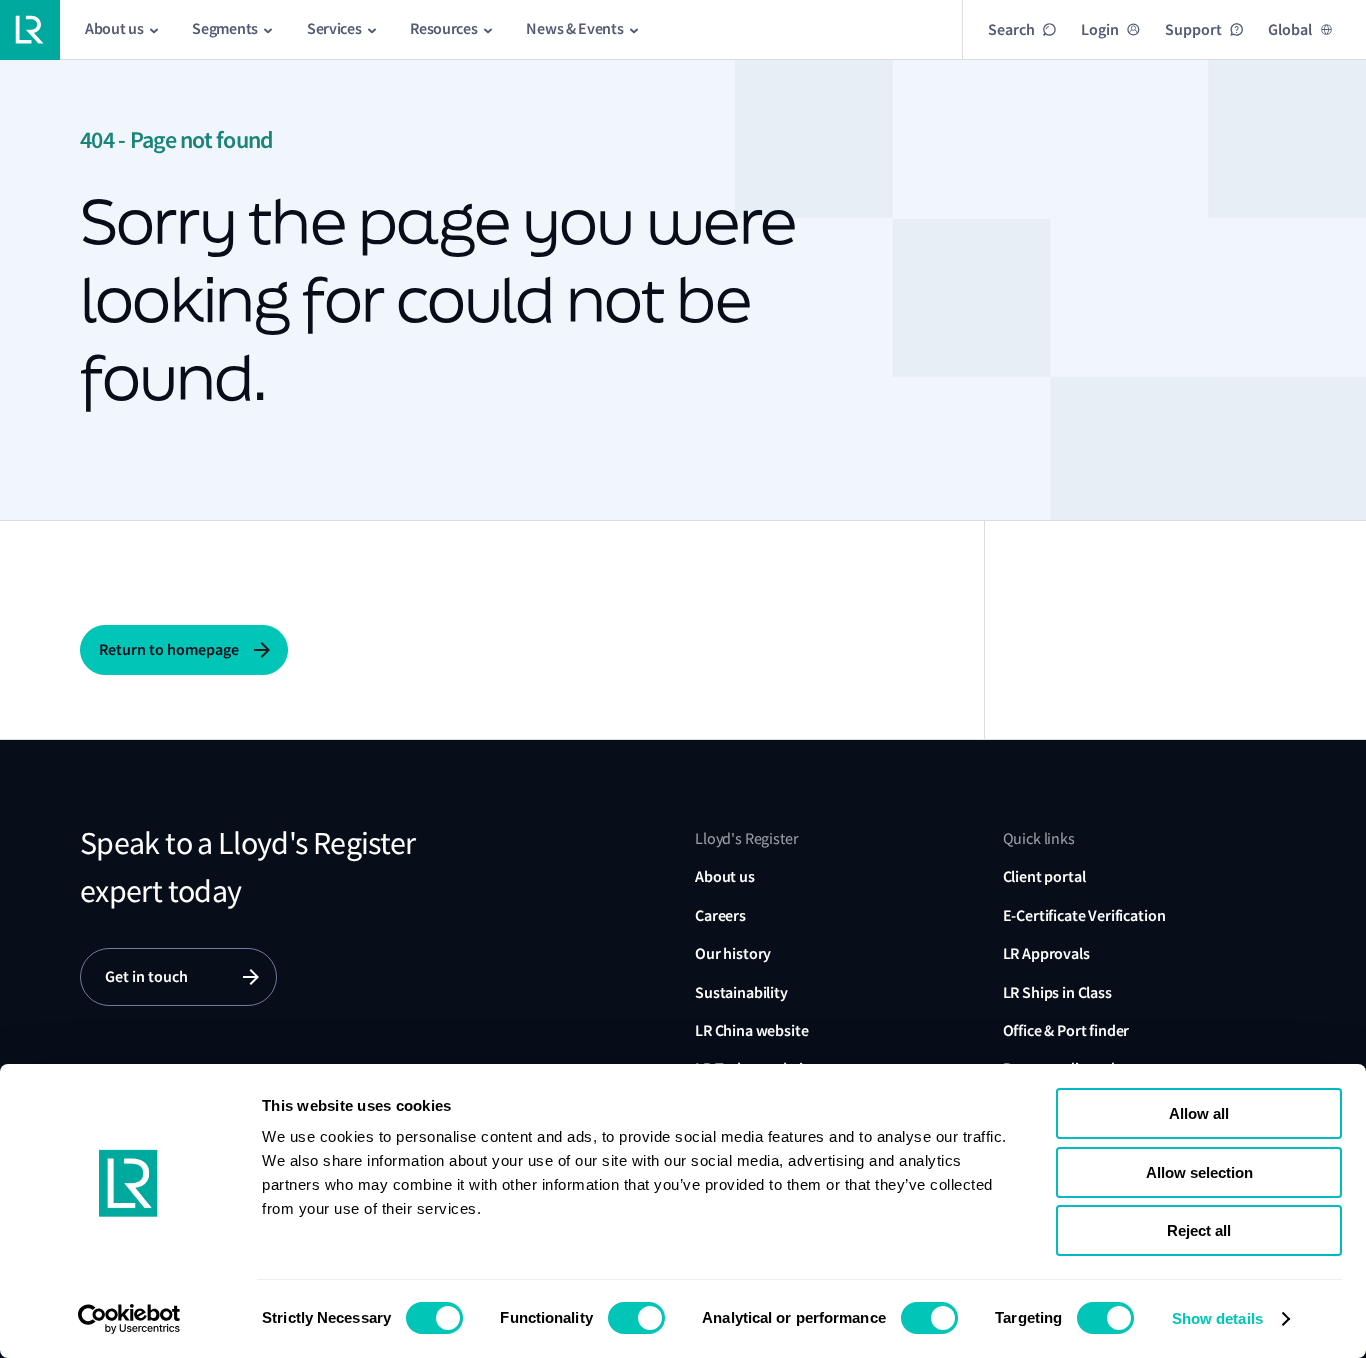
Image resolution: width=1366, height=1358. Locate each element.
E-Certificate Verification (1084, 915)
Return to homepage (169, 649)
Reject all (1199, 1230)
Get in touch (146, 976)
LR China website (751, 1030)
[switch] (636, 1318)
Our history (733, 953)
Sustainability (741, 992)
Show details (1217, 1318)
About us (725, 876)
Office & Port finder (1066, 1030)
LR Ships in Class (1057, 992)
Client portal (1044, 876)
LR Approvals (1046, 953)
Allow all (1199, 1113)
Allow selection (1199, 1172)
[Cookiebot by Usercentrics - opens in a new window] (129, 1319)
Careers (720, 915)
